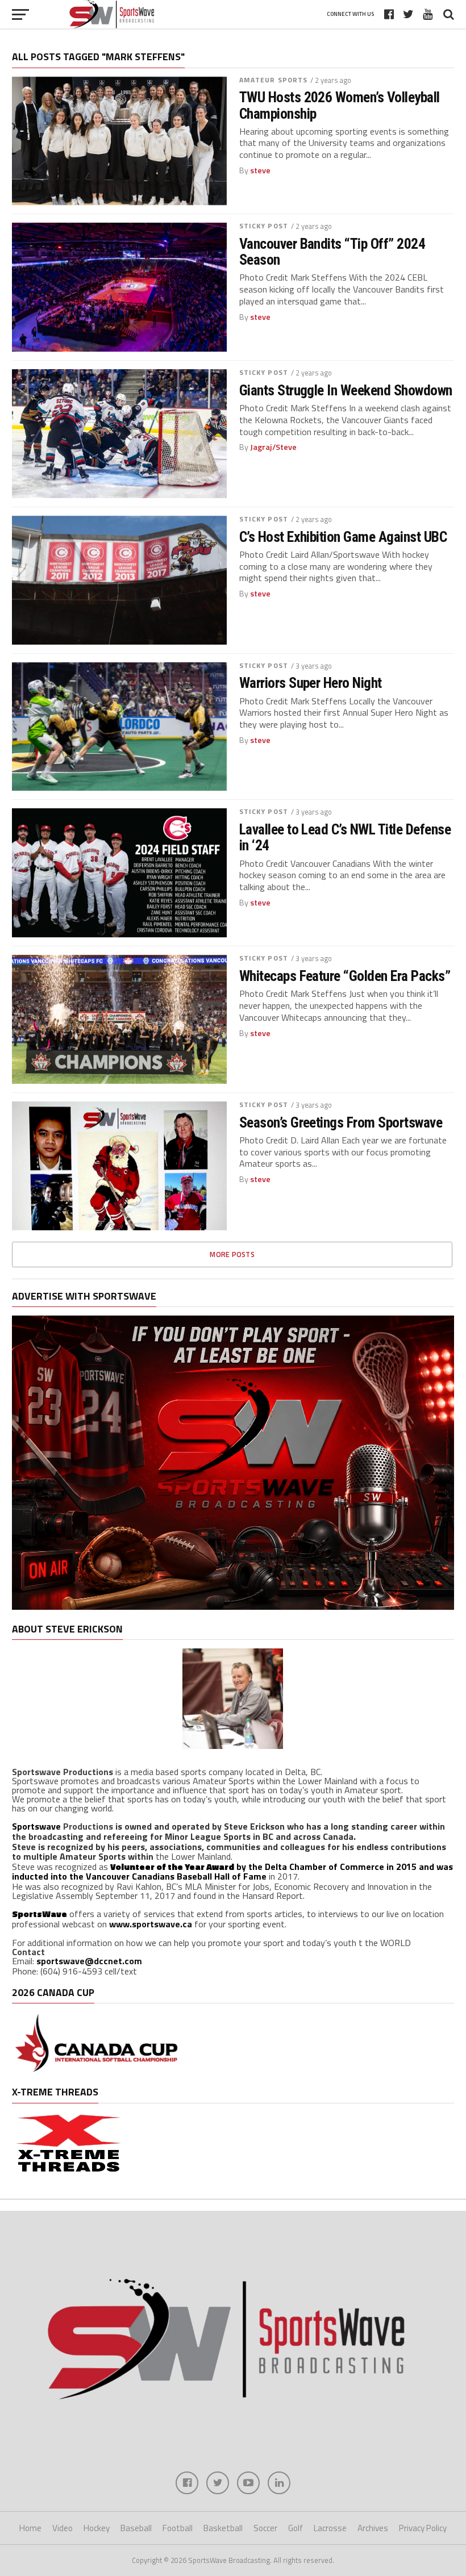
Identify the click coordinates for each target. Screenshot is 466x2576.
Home (30, 2528)
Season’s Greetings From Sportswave (341, 1122)
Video (63, 2528)
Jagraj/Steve (273, 447)
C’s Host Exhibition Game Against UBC (343, 537)
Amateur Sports (274, 80)
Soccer (265, 2528)
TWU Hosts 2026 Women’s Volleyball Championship (340, 105)
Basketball (223, 2528)
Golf (296, 2528)
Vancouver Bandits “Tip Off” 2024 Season (332, 252)
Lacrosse (330, 2528)
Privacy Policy (423, 2528)
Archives (373, 2528)
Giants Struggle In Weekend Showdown (346, 390)
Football (178, 2528)
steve (260, 170)
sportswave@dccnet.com (89, 1961)
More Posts (232, 1254)
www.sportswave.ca (151, 1924)
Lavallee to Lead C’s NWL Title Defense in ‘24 (345, 837)
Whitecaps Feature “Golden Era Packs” (345, 976)
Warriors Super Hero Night (311, 683)
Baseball (136, 2528)
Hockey (97, 2528)
